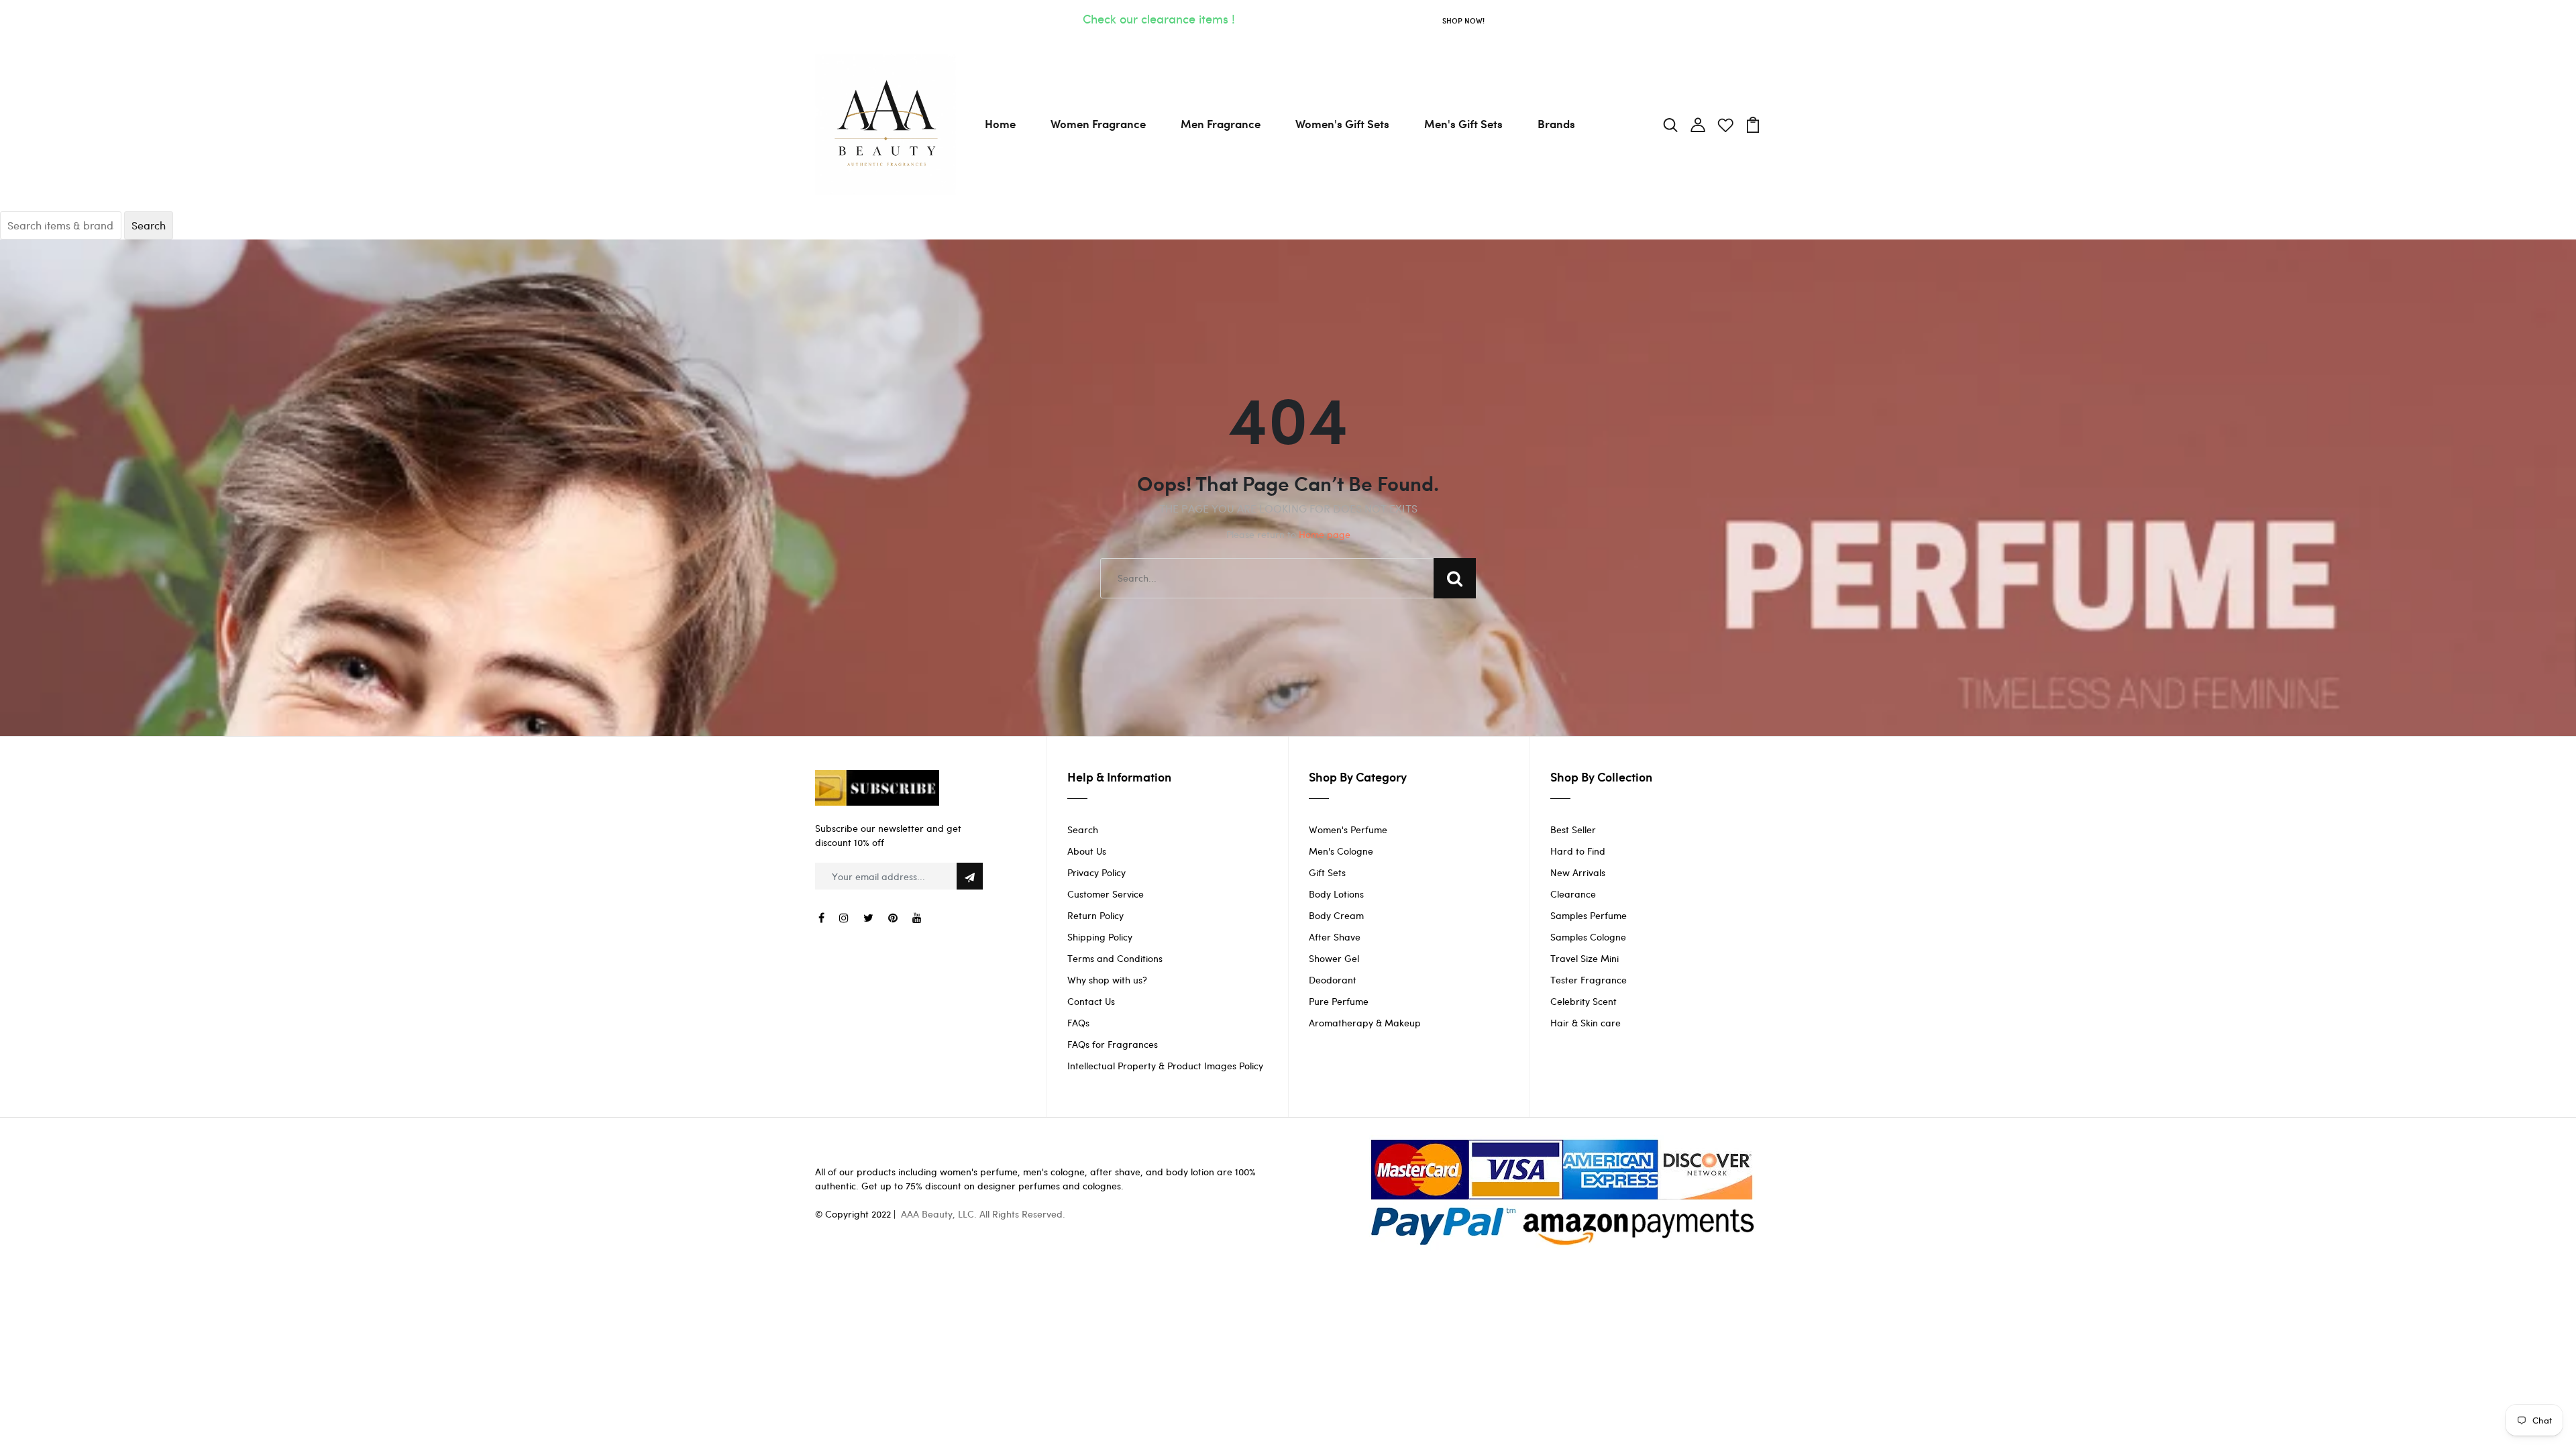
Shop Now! (1463, 20)
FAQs (1078, 1023)
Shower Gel (1334, 958)
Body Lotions (1336, 894)
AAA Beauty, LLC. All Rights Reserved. (983, 1214)
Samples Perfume (1589, 915)
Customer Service (1106, 894)
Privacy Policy (1096, 872)
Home (1000, 123)
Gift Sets (1327, 872)
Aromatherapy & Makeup (1365, 1023)
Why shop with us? (1107, 980)
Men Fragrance (1221, 123)
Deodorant (1333, 980)
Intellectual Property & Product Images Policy (1165, 1066)
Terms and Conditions (1115, 958)
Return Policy (1095, 915)
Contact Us (1091, 1001)
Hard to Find (1578, 851)
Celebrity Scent (1584, 1001)
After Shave (1335, 937)
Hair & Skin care (1586, 1023)
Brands (1556, 123)
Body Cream (1336, 915)
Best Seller (1573, 829)
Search (1083, 829)
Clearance (1573, 894)
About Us (1087, 851)
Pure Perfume (1339, 1001)
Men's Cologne (1341, 851)
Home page (1325, 534)
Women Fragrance (1098, 123)
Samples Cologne (1588, 937)
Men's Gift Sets (1463, 123)
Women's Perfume (1348, 829)
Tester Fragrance (1589, 980)
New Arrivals (1578, 872)
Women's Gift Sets (1342, 123)
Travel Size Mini (1585, 958)
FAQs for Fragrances (1113, 1044)
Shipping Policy (1100, 937)
